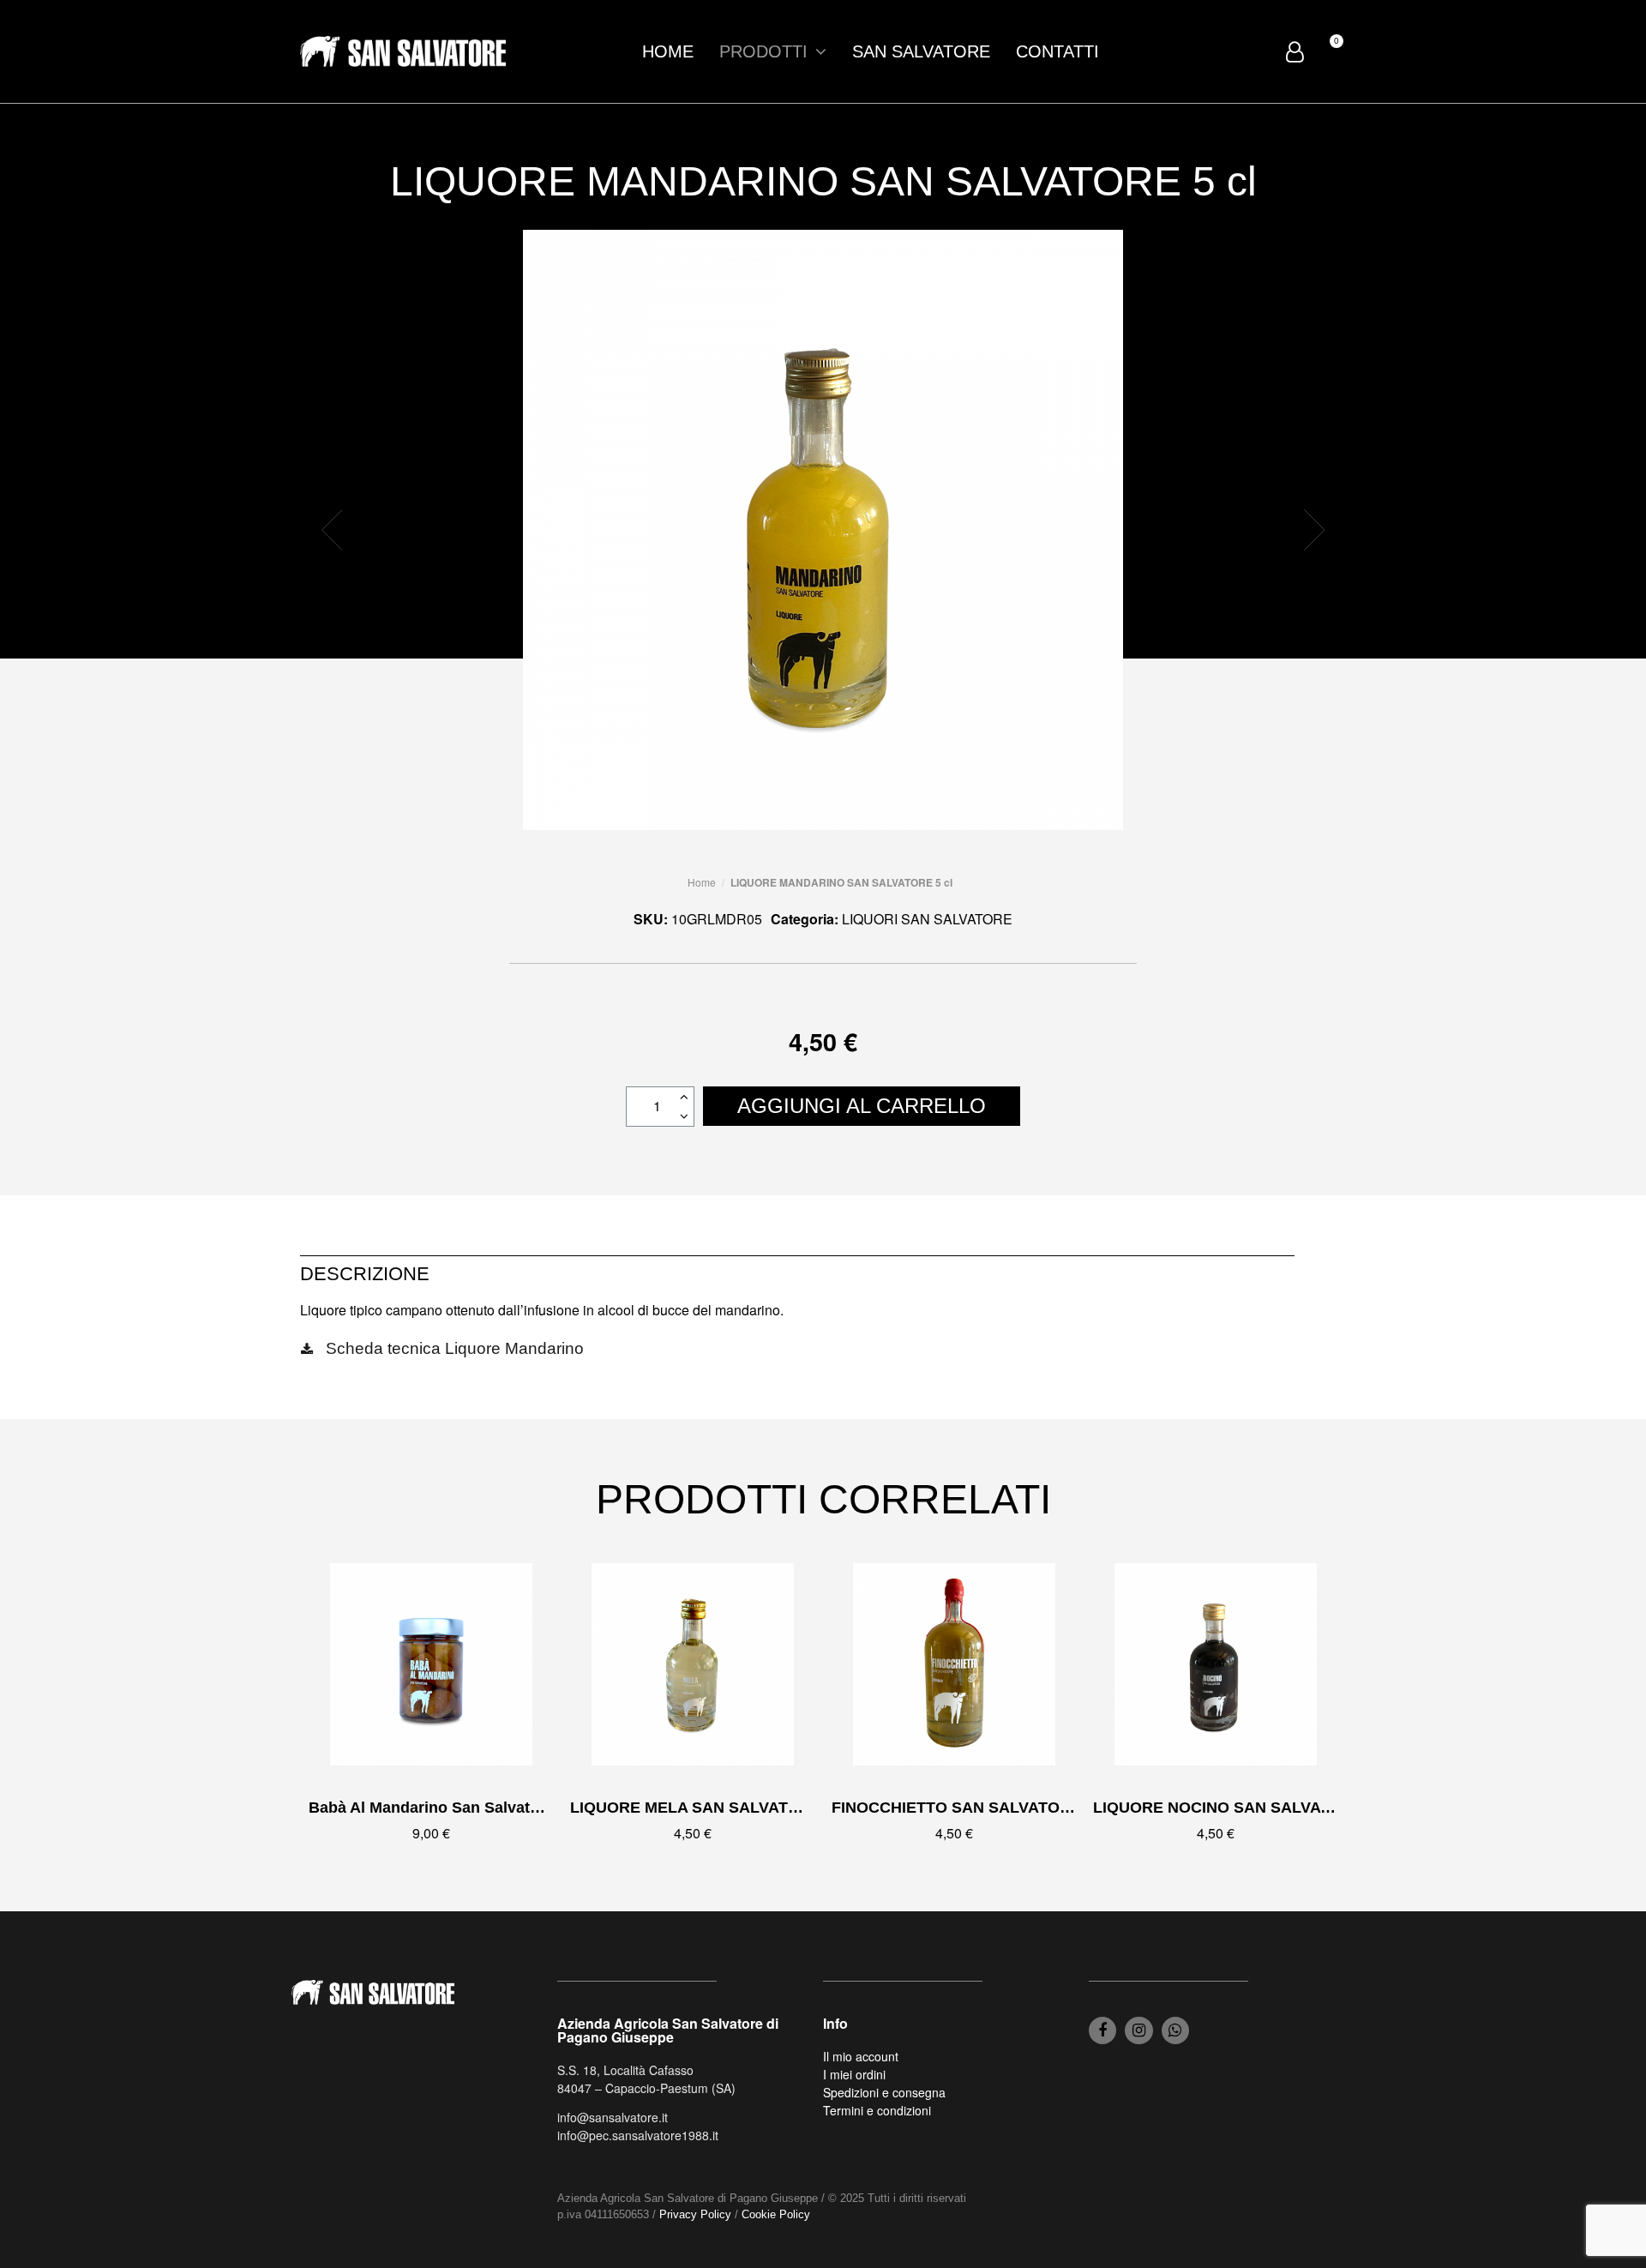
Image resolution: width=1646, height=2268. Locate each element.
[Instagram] (1138, 2030)
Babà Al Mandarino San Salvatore (431, 1808)
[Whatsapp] (1175, 2030)
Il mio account (861, 2056)
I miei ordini (854, 2074)
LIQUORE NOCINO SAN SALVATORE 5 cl (1243, 1808)
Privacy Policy (695, 2214)
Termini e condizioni (877, 2110)
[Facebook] (1102, 2030)
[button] (332, 530)
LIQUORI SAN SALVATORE (927, 919)
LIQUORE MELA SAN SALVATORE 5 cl (711, 1808)
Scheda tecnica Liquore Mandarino (455, 1348)
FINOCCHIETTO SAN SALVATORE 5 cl (971, 1808)
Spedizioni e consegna (884, 2092)
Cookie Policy (776, 2214)
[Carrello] (1329, 51)
